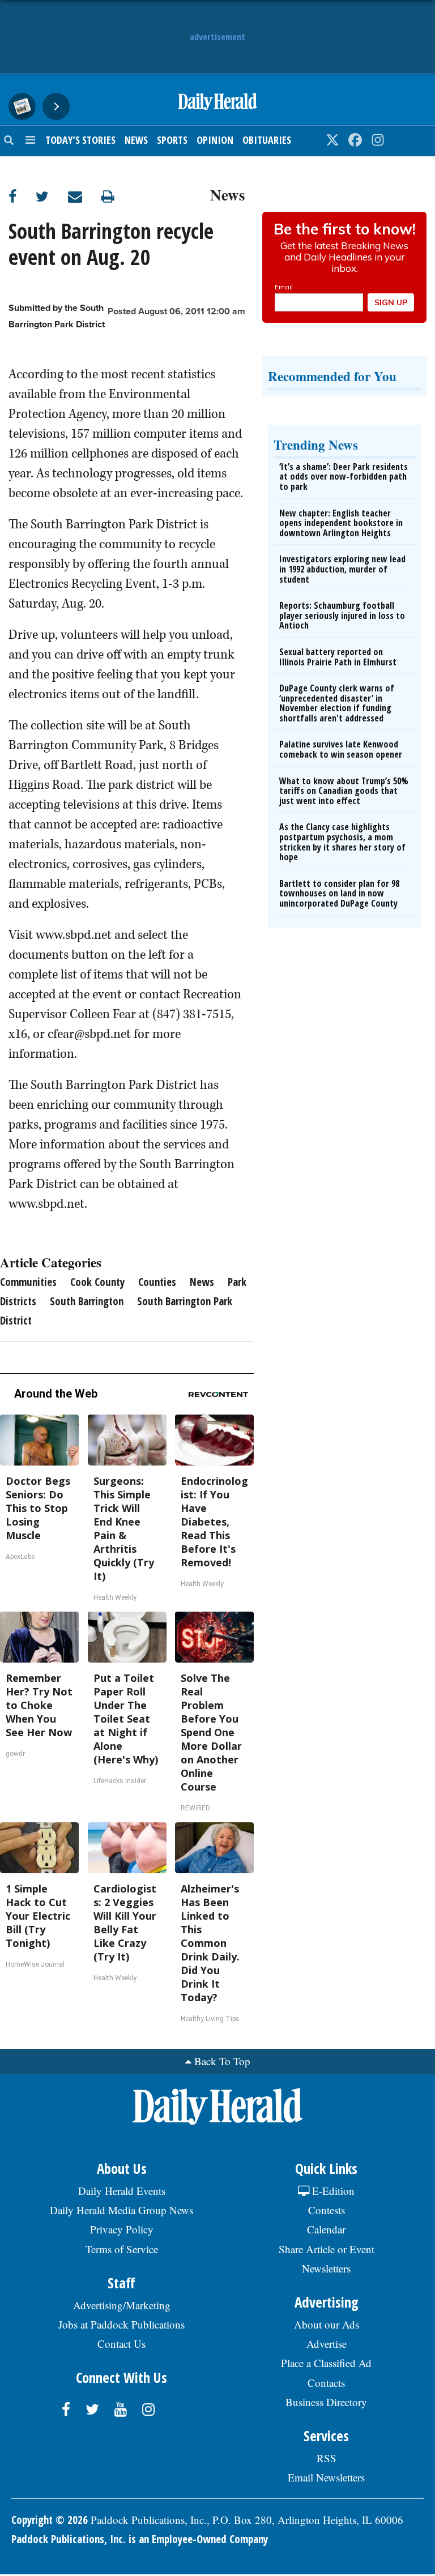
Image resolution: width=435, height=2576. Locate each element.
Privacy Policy (122, 2229)
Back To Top (222, 2061)
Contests (327, 2210)
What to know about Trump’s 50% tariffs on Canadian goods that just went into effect (344, 791)
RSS (327, 2458)
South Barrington (87, 1301)
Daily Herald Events (122, 2191)
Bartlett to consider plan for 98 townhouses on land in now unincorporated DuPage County (339, 893)
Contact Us (121, 2344)
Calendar (326, 2229)
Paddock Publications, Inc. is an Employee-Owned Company (140, 2539)
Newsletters (326, 2268)
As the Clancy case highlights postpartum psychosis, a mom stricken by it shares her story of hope (342, 842)
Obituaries (267, 140)
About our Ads (327, 2324)
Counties (157, 1282)
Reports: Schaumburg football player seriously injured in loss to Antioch (342, 615)
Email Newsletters (326, 2477)
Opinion (215, 140)
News (136, 140)
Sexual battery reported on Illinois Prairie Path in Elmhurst (338, 657)
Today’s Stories (80, 140)
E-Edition (332, 2191)
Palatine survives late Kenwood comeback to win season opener (341, 749)
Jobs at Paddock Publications (121, 2324)
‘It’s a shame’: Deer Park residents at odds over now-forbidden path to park (344, 477)
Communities (28, 1282)
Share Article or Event (327, 2249)
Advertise (327, 2344)
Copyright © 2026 (50, 2520)
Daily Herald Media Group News (121, 2210)
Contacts (326, 2383)
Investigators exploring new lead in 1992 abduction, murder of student (342, 569)
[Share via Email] (85, 196)
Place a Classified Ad (326, 2363)
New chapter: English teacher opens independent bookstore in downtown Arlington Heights (341, 523)
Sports (172, 140)
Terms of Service (122, 2249)
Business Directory (326, 2402)
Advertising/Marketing (122, 2305)
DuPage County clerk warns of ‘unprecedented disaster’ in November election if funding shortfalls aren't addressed (337, 703)
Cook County (97, 1282)
